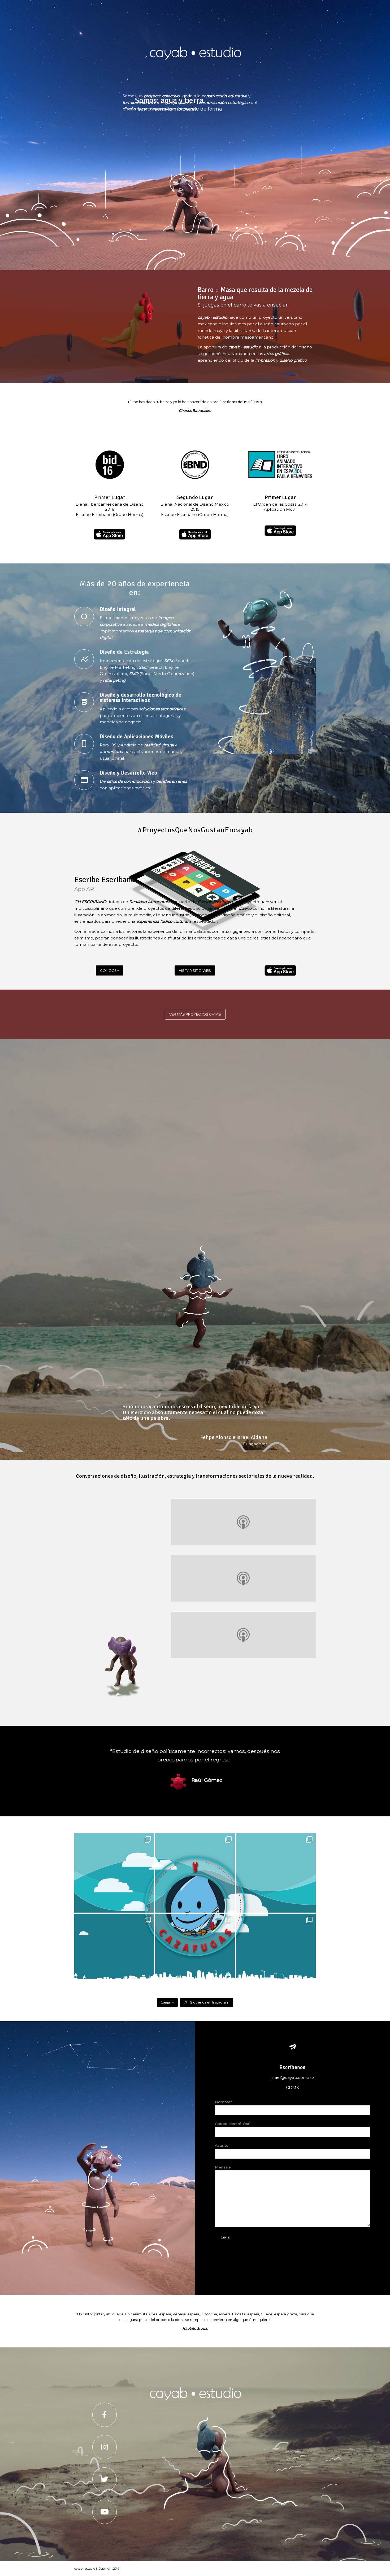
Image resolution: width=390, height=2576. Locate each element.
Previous (86, 1755)
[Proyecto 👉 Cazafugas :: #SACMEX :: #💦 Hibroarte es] (114, 1873)
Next (304, 1755)
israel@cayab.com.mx (292, 2077)
